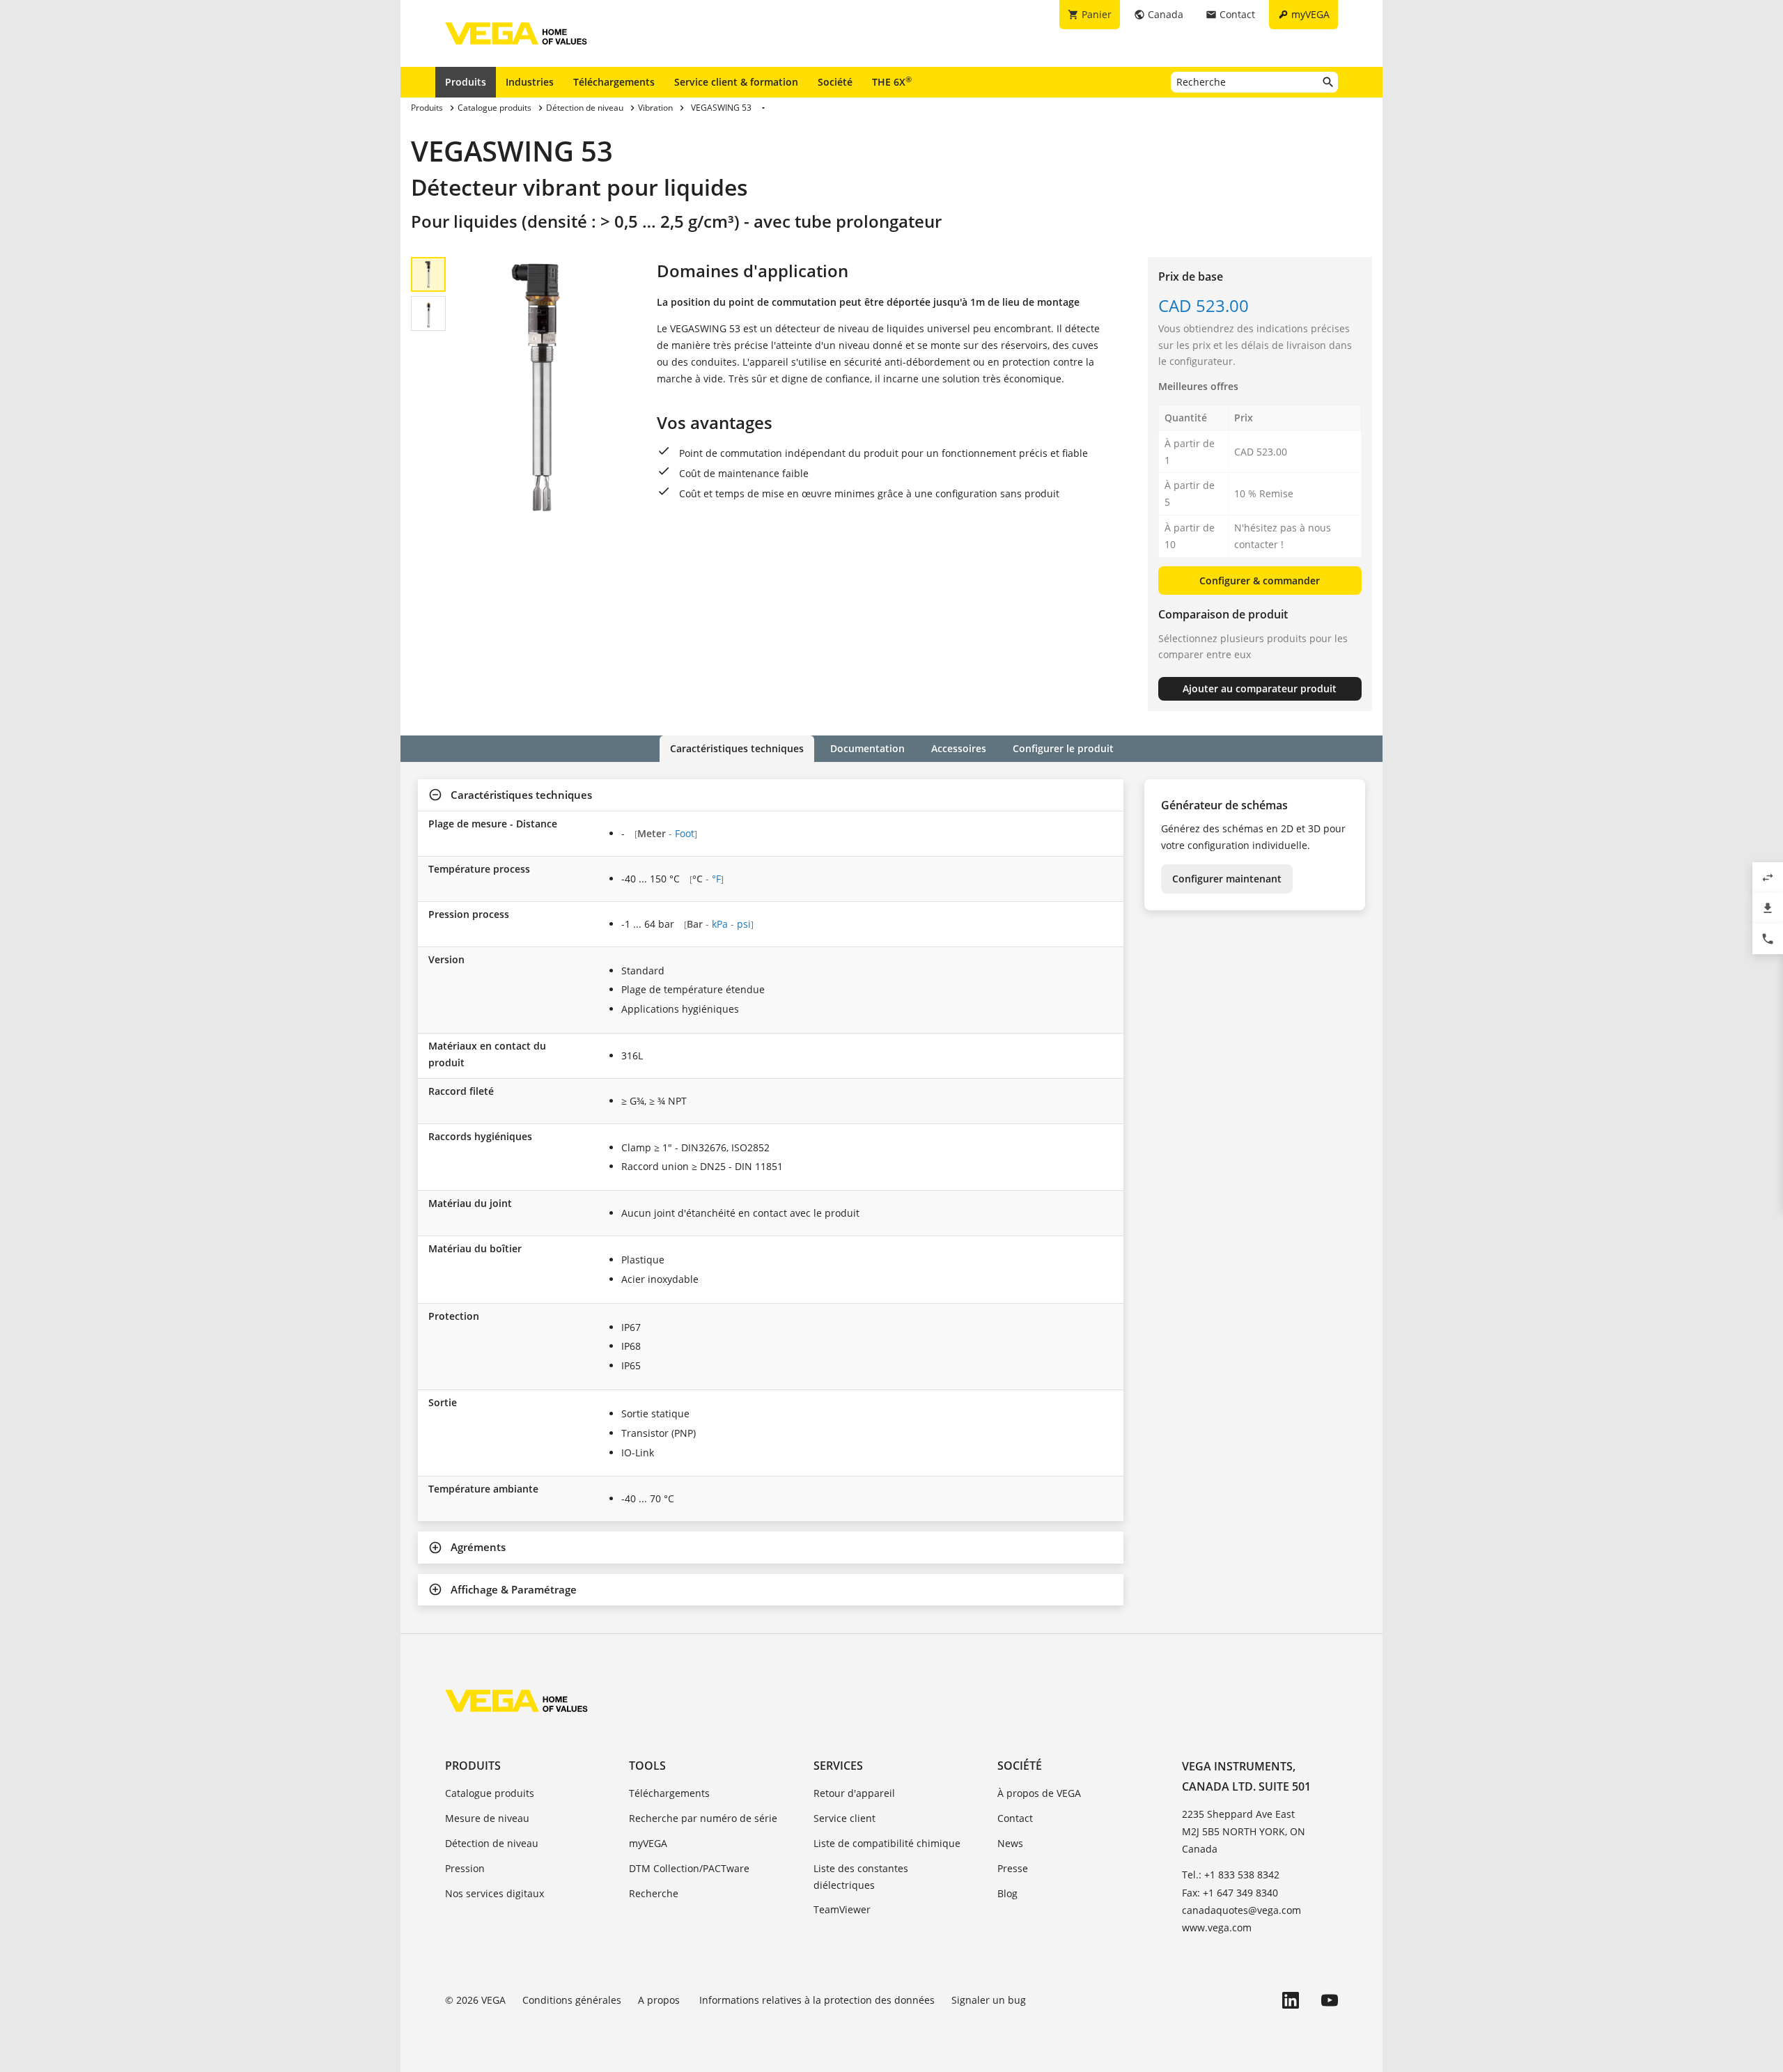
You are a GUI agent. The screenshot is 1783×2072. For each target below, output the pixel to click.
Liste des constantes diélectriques (861, 1877)
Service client (844, 1818)
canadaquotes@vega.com (1241, 1910)
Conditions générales (572, 2000)
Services (838, 1766)
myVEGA (648, 1843)
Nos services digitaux (495, 1893)
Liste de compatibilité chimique (887, 1843)
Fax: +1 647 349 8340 (1230, 1893)
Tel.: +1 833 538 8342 (1231, 1875)
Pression (465, 1868)
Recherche (654, 1893)
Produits (466, 82)
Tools (647, 1766)
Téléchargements (614, 82)
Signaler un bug (989, 2000)
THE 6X (892, 81)
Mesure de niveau (487, 1818)
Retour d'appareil (854, 1793)
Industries (530, 82)
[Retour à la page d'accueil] (516, 1701)
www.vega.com (1217, 1927)
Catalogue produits (490, 1793)
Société (835, 82)
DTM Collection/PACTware (689, 1868)
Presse (1013, 1868)
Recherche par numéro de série (703, 1818)
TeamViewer (842, 1909)
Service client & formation (736, 82)
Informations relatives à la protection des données (817, 2000)
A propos (660, 2000)
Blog (1007, 1893)
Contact (1015, 1818)
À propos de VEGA (1039, 1793)
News (1010, 1843)
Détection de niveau (492, 1843)
